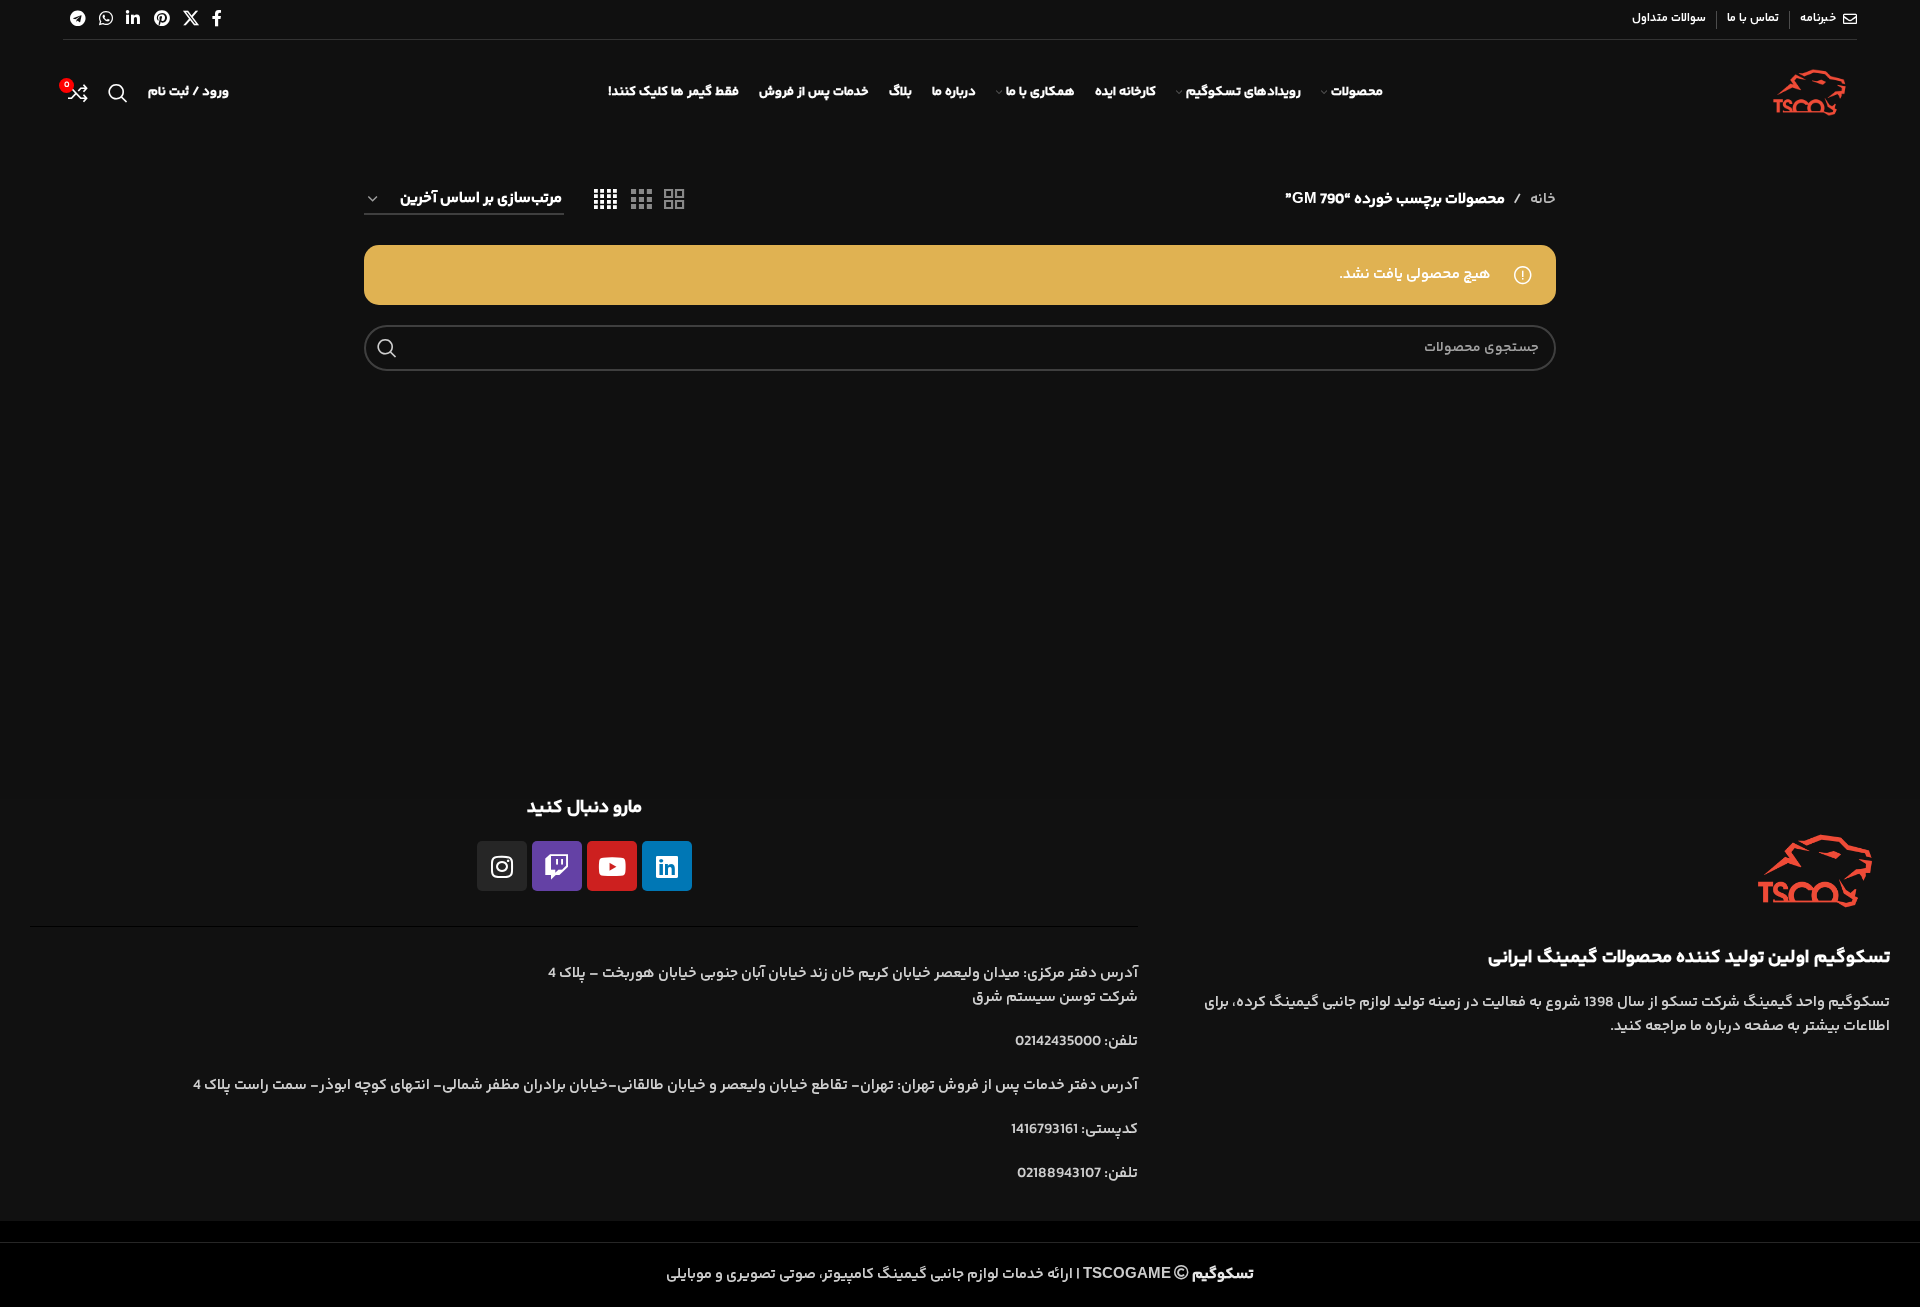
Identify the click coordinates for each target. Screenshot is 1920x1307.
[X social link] (190, 19)
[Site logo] (1809, 92)
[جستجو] (118, 93)
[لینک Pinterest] (161, 19)
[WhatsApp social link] (105, 19)
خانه (1543, 199)
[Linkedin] (667, 866)
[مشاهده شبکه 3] (641, 200)
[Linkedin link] (133, 19)
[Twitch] (557, 866)
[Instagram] (502, 866)
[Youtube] (612, 866)
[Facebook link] (217, 19)
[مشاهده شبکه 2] (674, 200)
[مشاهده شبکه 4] (605, 200)
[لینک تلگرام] (77, 19)
